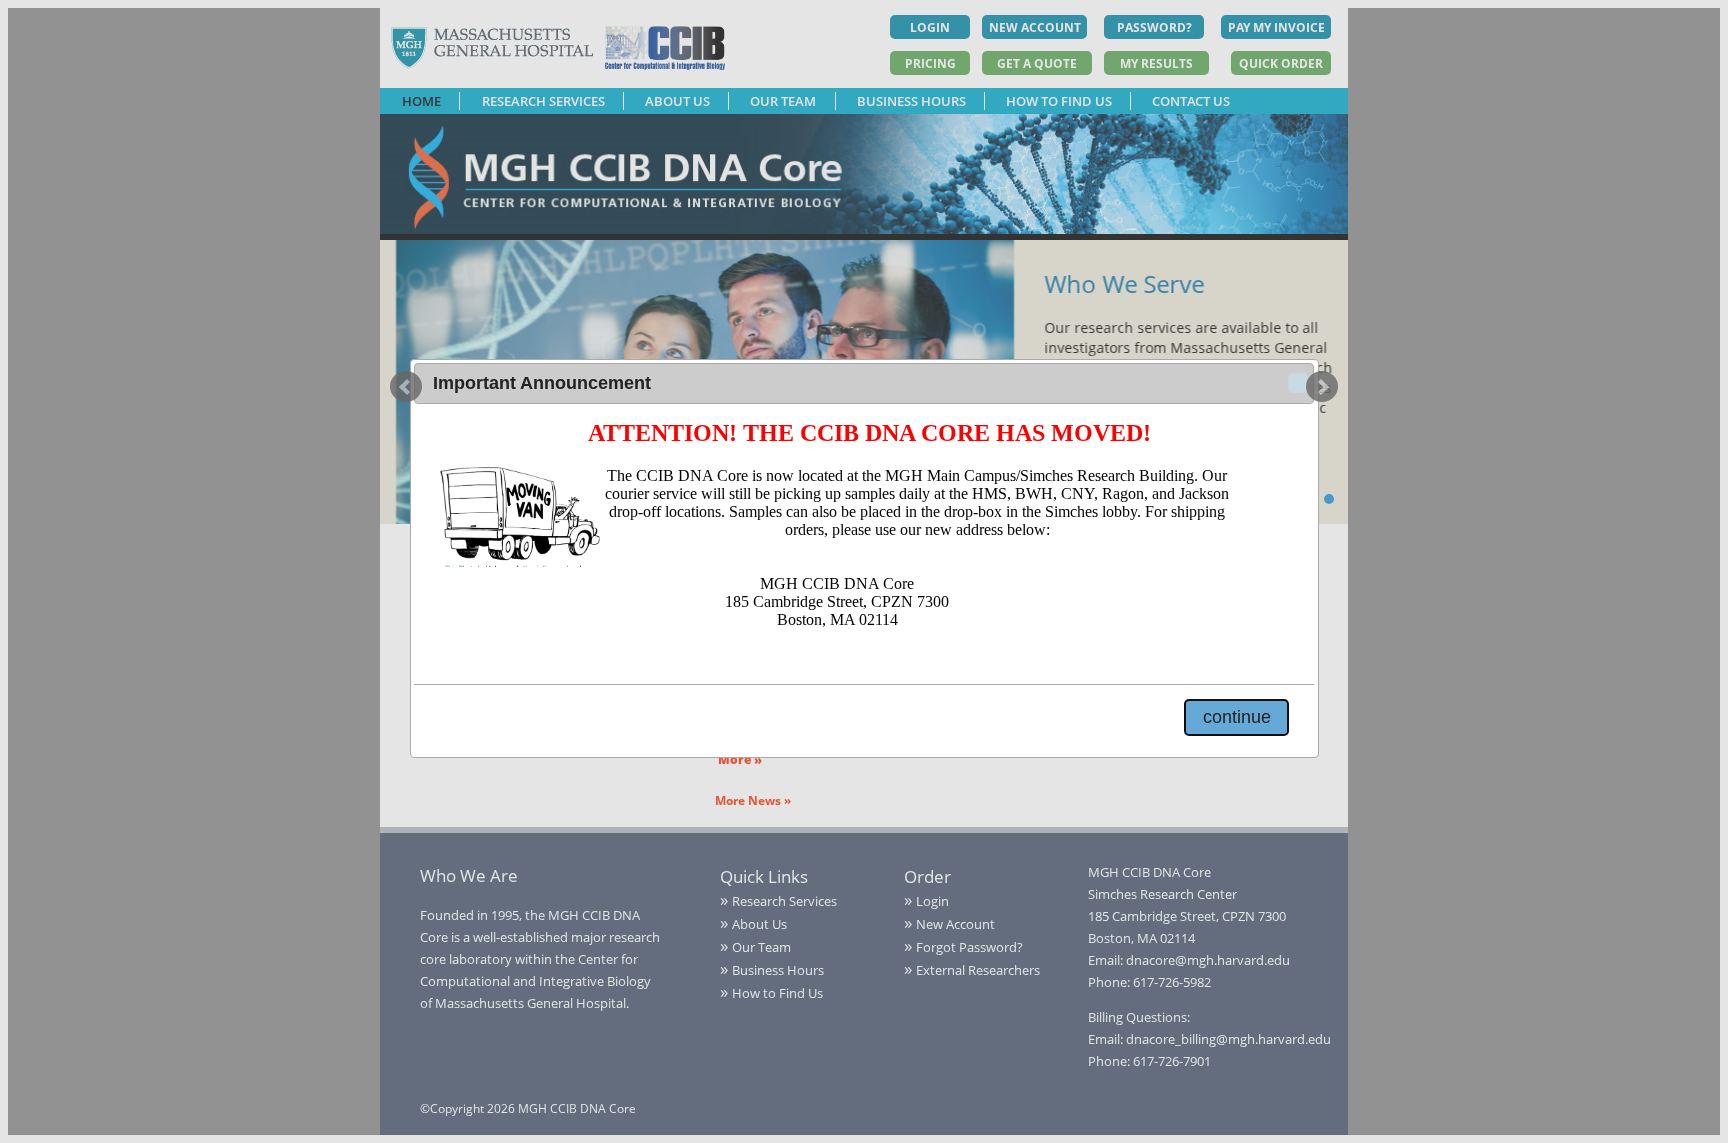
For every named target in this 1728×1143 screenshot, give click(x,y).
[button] (1298, 383)
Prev (406, 387)
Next (1322, 387)
